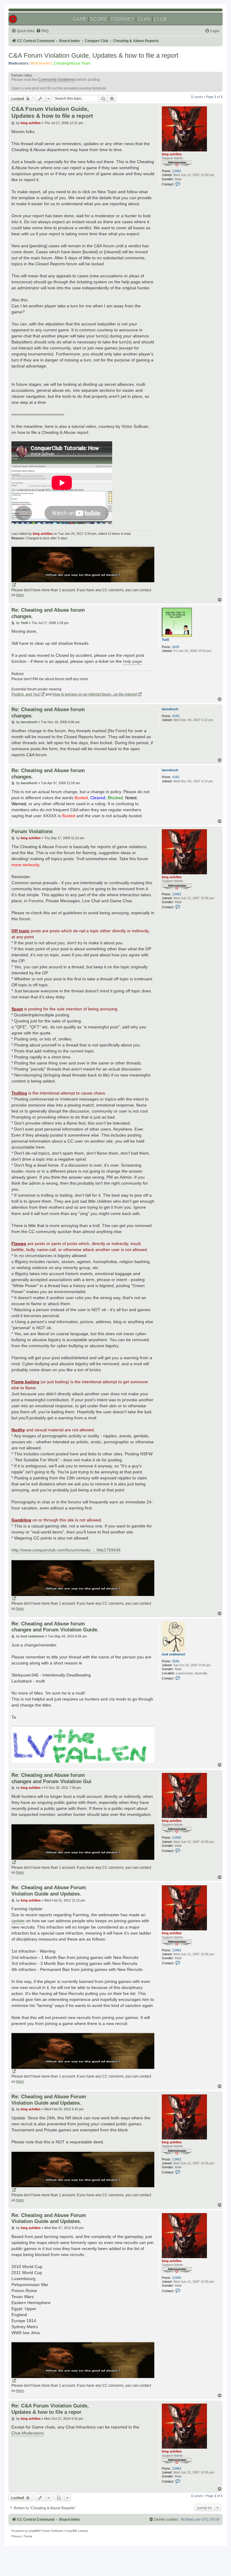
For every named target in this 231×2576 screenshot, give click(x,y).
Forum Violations (32, 831)
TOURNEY (122, 19)
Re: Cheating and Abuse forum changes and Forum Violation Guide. (55, 1627)
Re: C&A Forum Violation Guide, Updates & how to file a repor (50, 2409)
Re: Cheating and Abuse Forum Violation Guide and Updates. (49, 1891)
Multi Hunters (41, 63)
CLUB (160, 19)
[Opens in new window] (83, 567)
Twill (165, 640)
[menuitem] (42, 31)
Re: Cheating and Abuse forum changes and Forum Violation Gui (51, 1778)
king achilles (172, 154)
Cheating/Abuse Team (72, 63)
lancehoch (170, 709)
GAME (80, 19)
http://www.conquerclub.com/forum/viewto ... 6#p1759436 (66, 1550)
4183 (176, 716)
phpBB (34, 2531)
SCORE (99, 19)
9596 (176, 1661)
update (18, 1921)
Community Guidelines (57, 80)
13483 (177, 171)
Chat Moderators (28, 2433)
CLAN (144, 19)
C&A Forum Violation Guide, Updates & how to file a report (93, 55)
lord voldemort (174, 1654)
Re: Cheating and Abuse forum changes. (48, 613)
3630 (176, 647)
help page (132, 661)
